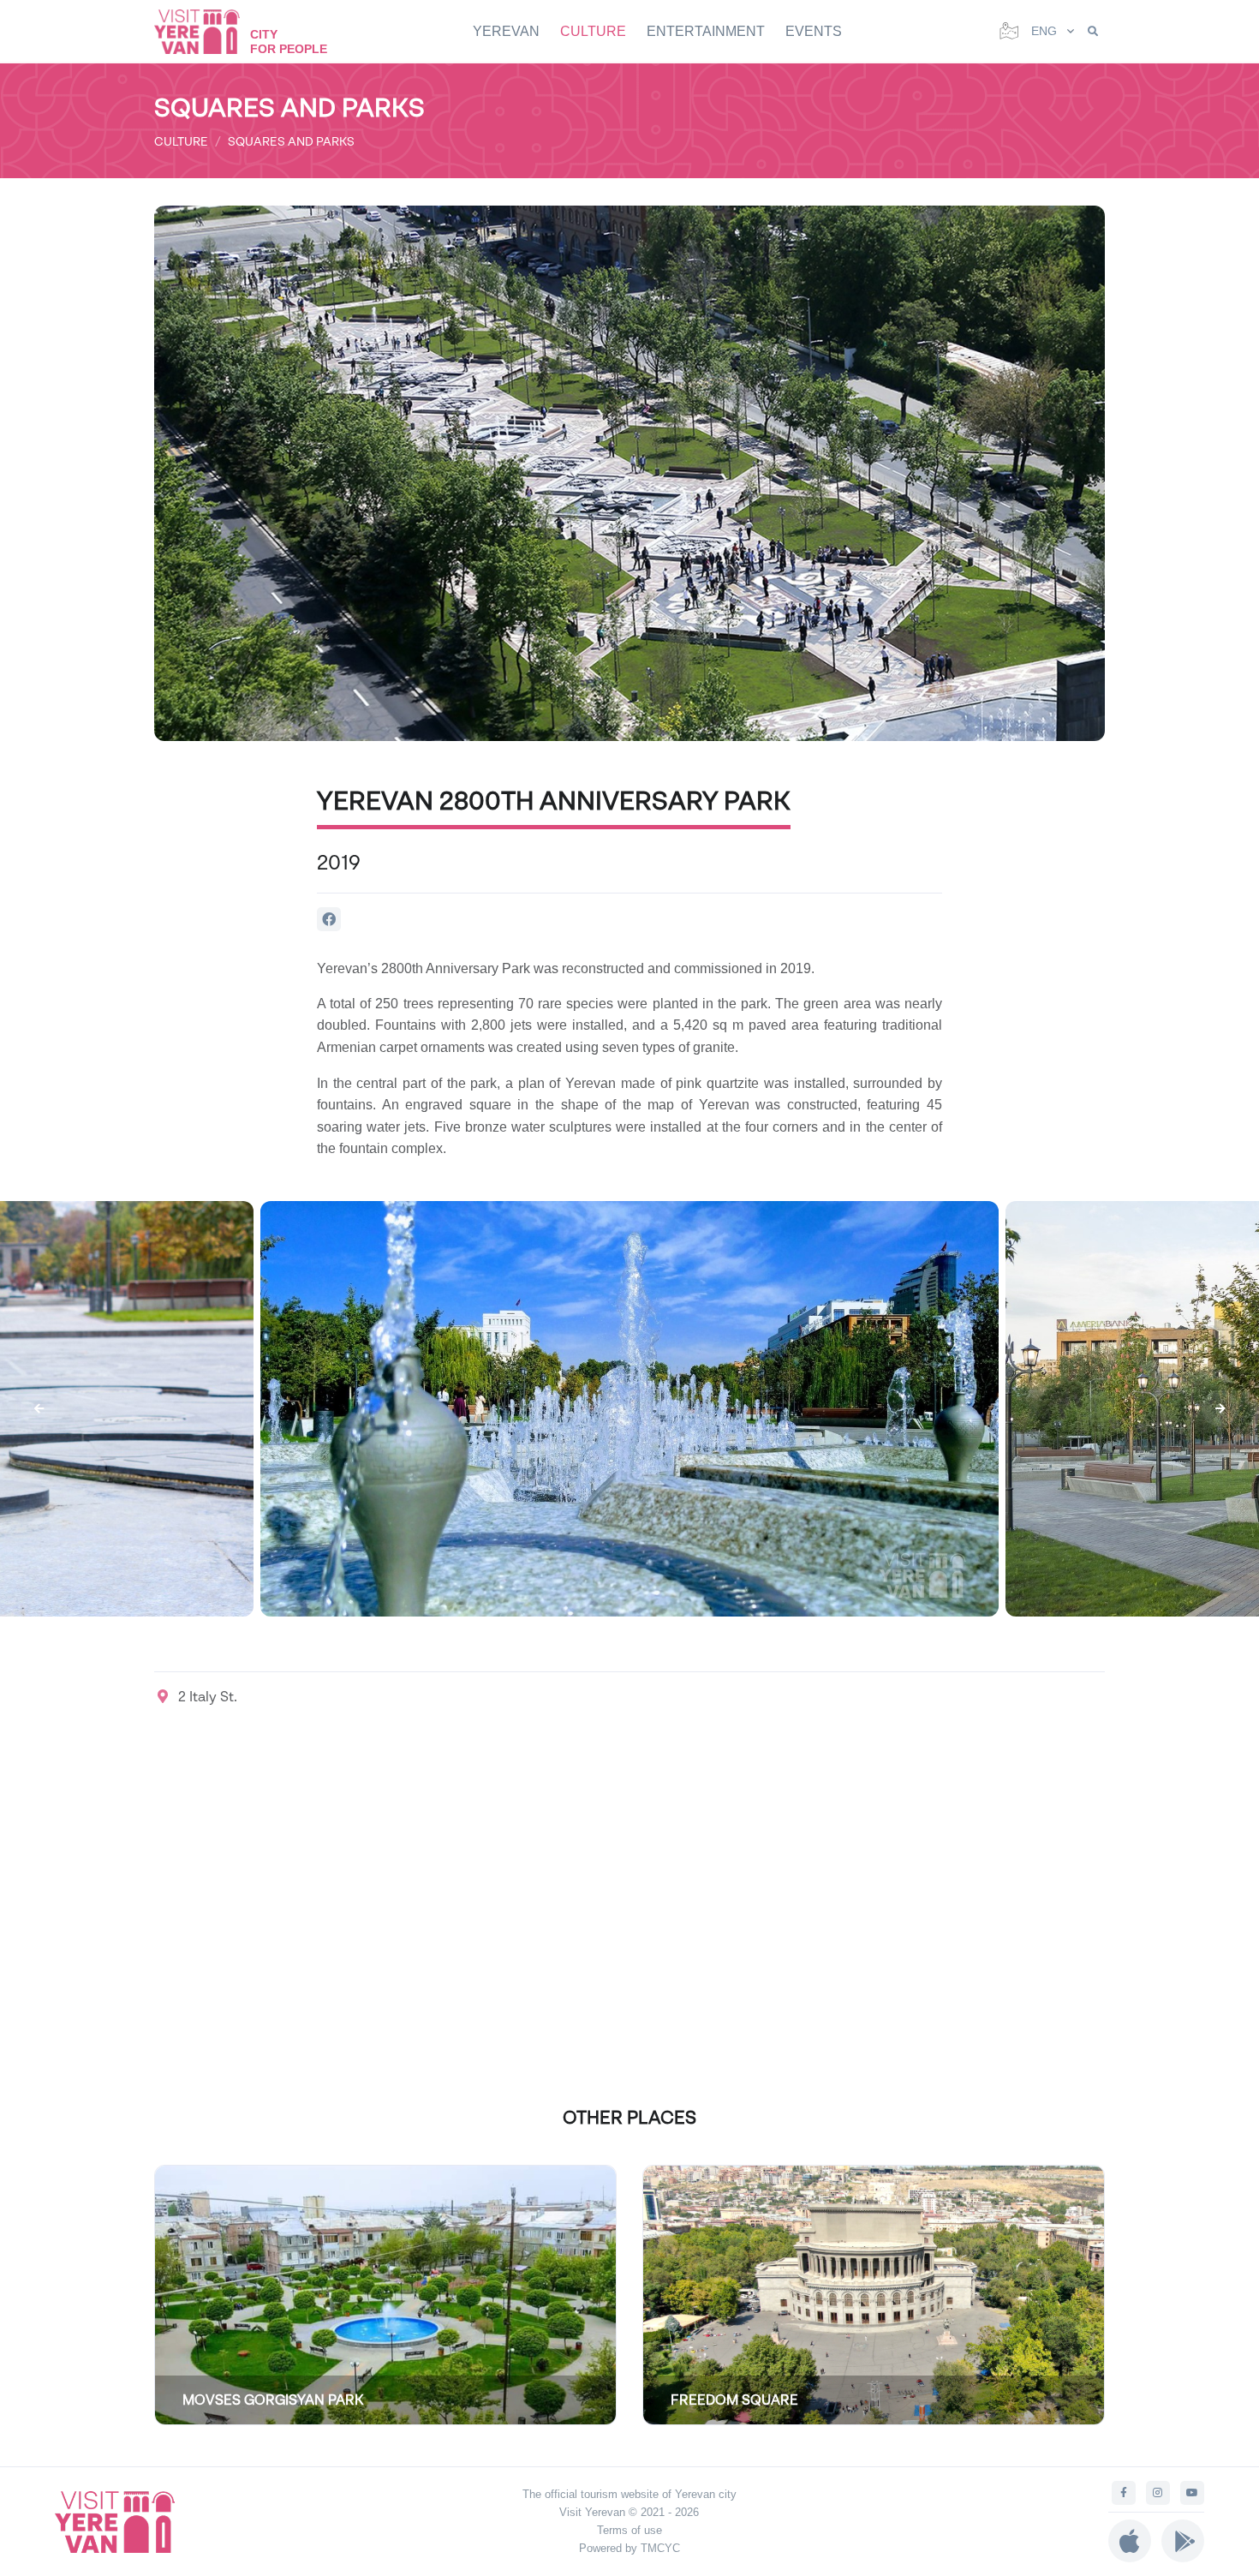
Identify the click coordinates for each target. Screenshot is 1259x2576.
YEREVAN (506, 31)
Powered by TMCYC (629, 2548)
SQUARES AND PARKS (291, 141)
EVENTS (814, 31)
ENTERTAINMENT (706, 31)
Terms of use (629, 2530)
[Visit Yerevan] (206, 31)
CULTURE (593, 31)
